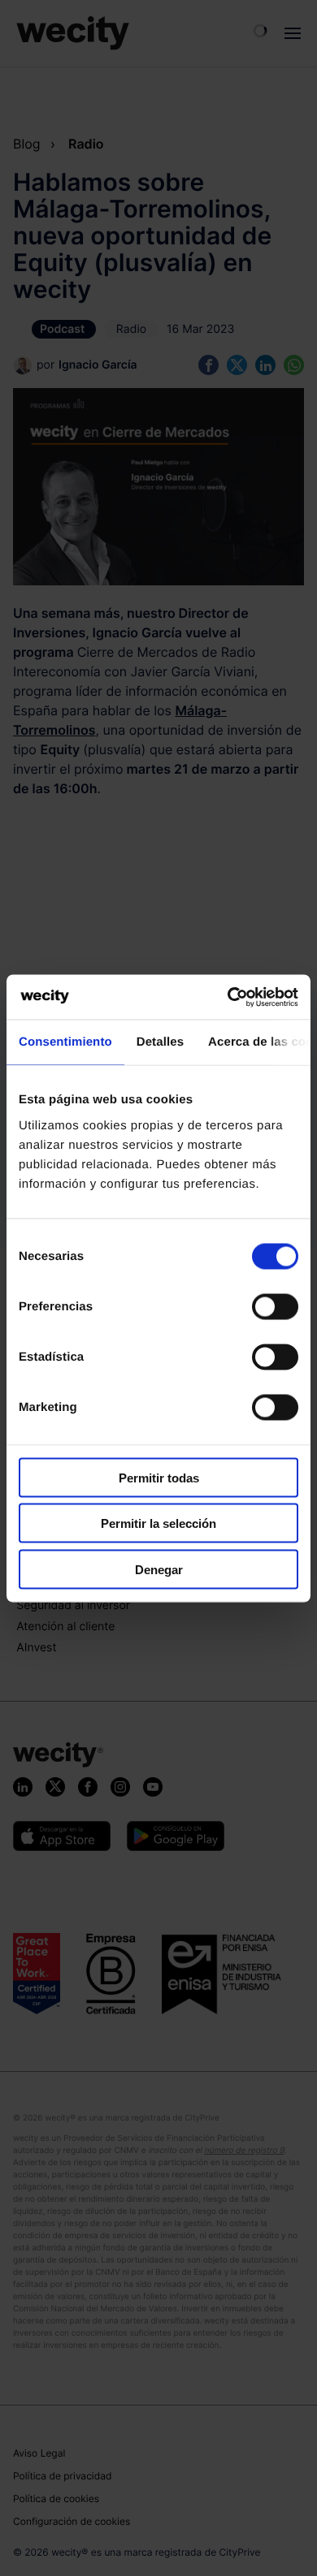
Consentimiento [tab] (65, 1042)
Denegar (159, 1569)
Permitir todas (159, 1477)
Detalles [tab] (160, 1042)
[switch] (275, 1306)
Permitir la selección (158, 1523)
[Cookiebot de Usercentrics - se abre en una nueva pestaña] (228, 997)
